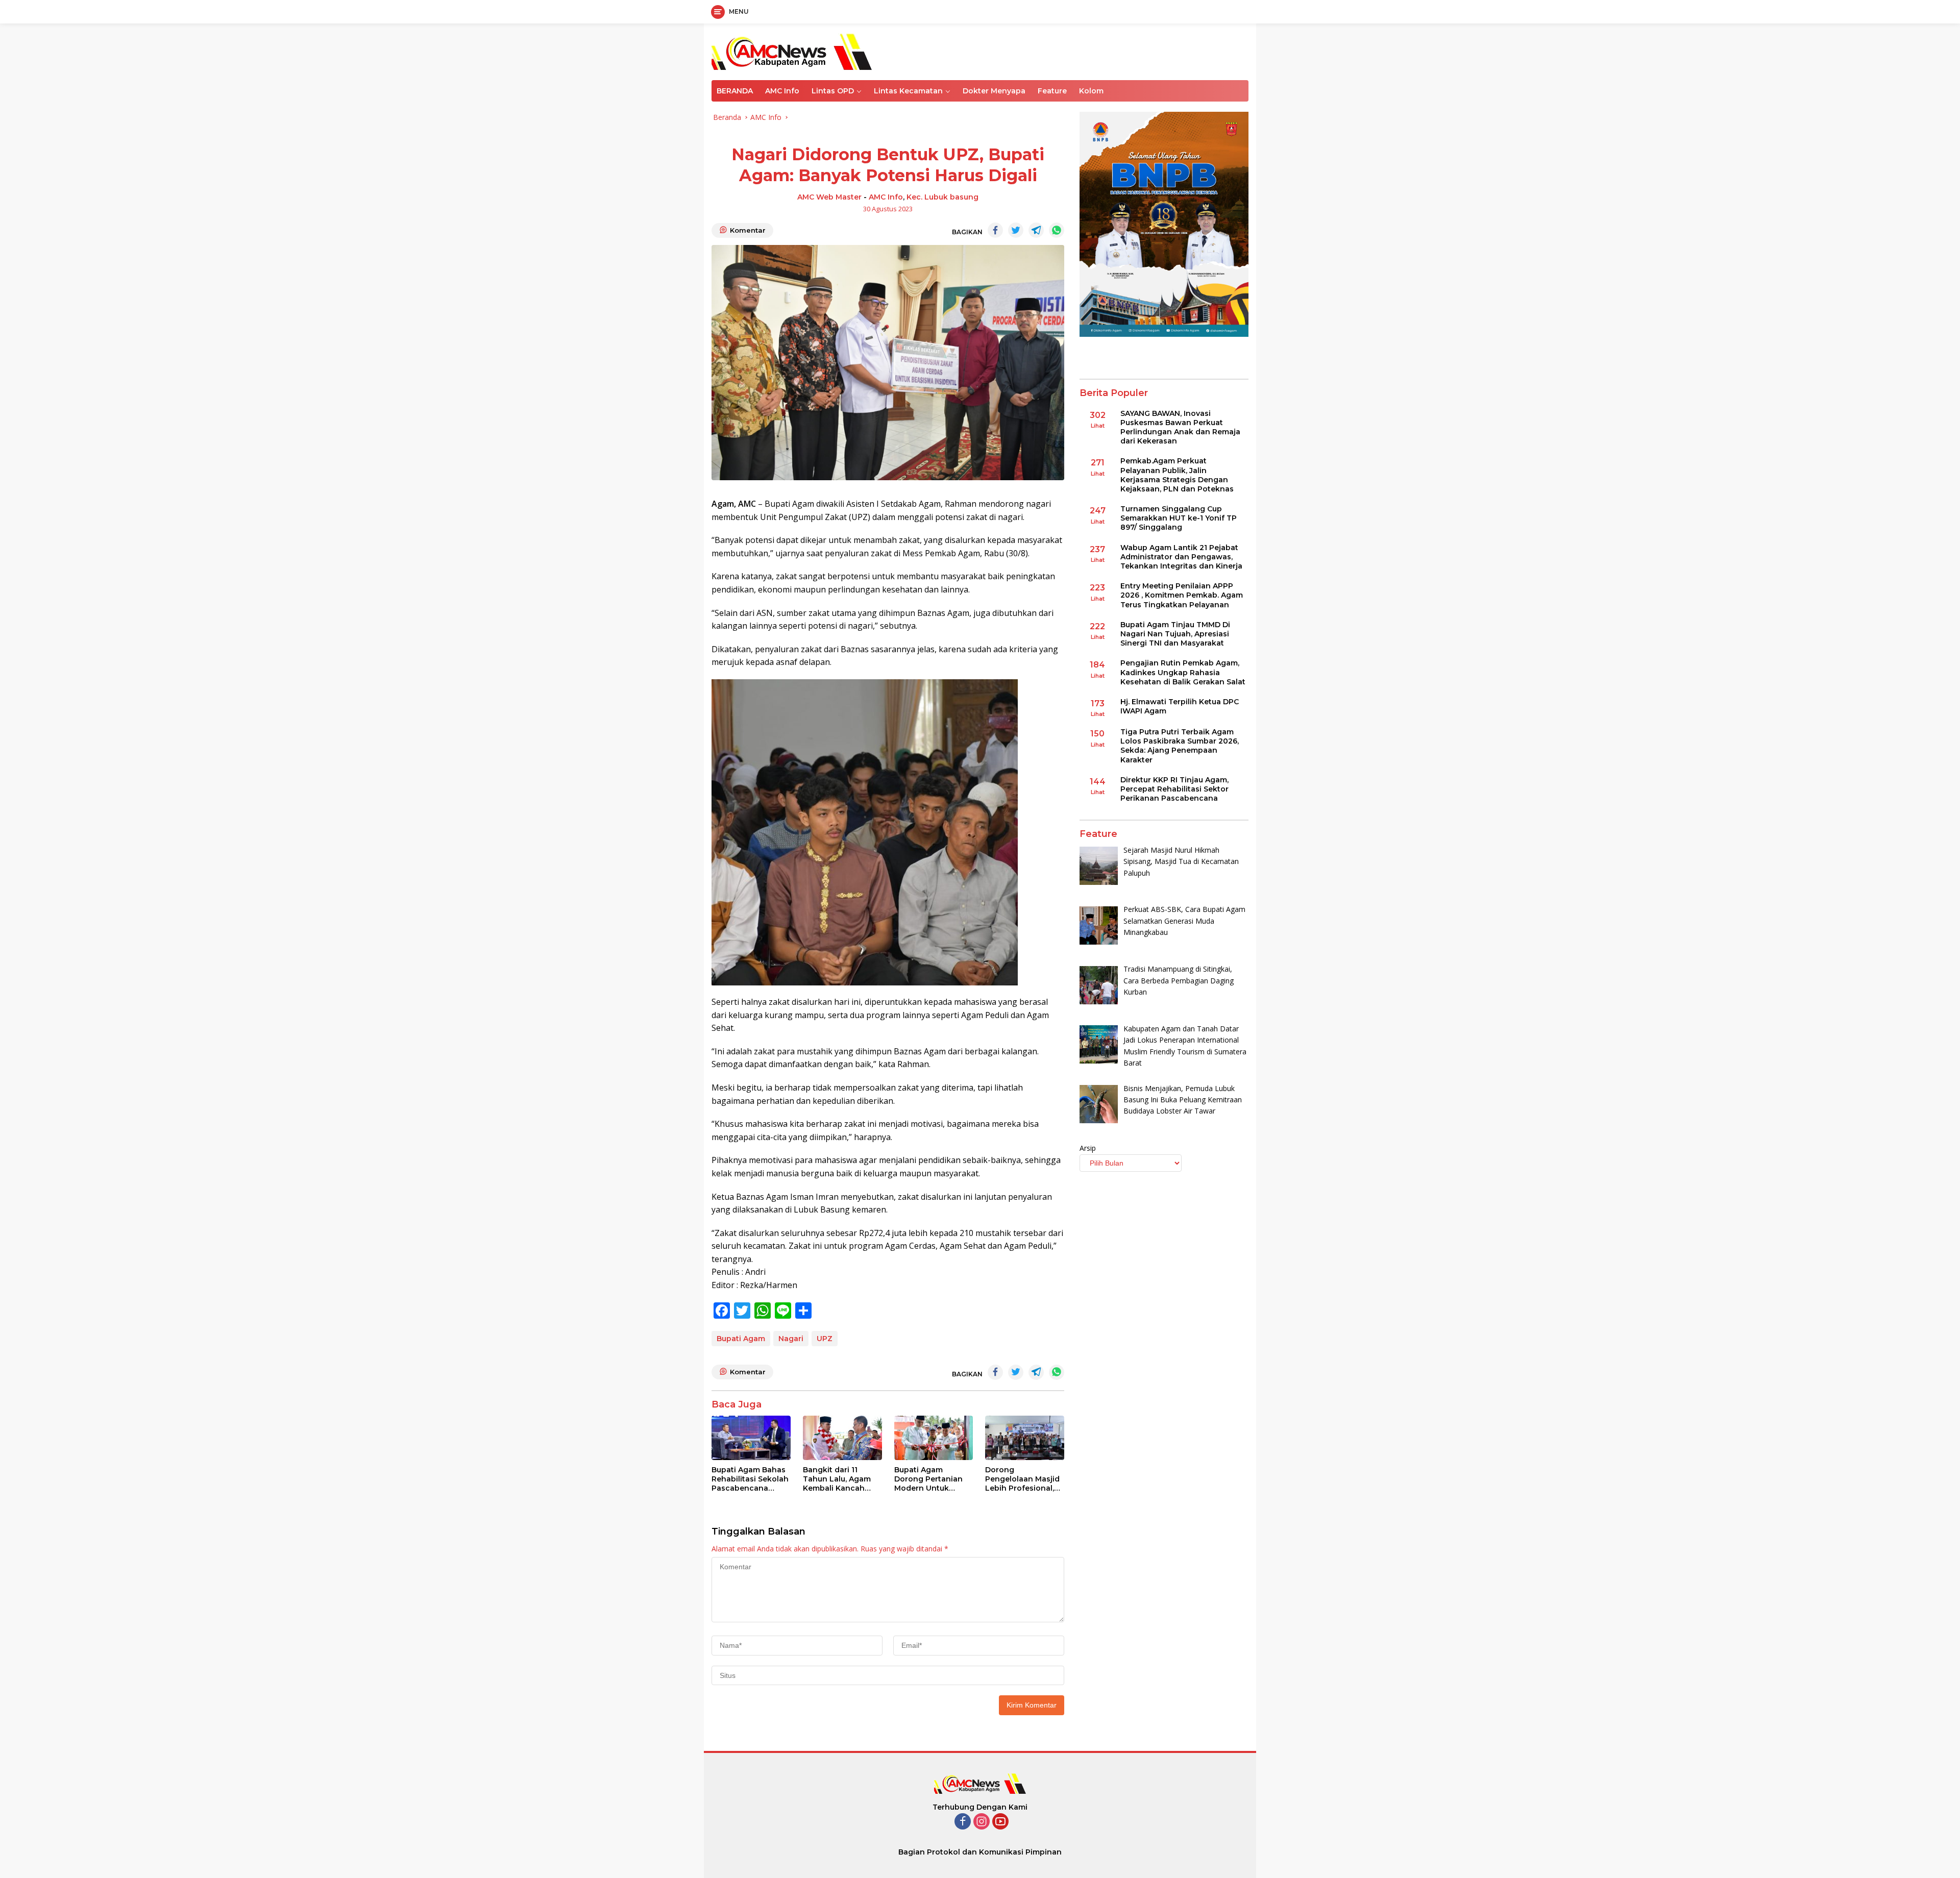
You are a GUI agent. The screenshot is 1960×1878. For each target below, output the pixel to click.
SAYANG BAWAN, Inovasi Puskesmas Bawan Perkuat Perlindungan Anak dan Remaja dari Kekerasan (1180, 427)
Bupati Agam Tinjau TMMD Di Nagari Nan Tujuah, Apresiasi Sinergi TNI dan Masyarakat (1175, 634)
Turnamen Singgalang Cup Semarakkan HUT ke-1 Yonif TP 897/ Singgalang (1179, 518)
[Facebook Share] (995, 230)
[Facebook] (963, 1822)
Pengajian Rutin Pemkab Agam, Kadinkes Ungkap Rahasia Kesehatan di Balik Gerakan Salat (1183, 673)
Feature (1052, 91)
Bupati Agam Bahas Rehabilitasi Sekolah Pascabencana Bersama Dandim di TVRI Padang (750, 1479)
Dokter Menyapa (994, 91)
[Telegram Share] (1036, 230)
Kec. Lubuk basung (942, 197)
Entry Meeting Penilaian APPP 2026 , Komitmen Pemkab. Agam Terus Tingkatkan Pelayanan (1182, 595)
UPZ (825, 1339)
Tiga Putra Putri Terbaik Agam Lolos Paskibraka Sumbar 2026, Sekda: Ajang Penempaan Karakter (1180, 746)
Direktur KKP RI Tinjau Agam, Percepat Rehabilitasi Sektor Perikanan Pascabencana (1174, 789)
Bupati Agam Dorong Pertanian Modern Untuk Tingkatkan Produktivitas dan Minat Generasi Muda (928, 1479)
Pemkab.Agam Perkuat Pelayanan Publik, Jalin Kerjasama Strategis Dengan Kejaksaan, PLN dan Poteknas (1177, 475)
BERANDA (735, 91)
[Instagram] (982, 1822)
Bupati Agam (741, 1339)
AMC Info (782, 91)
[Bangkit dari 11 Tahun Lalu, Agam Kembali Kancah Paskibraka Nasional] (842, 1438)
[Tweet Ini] (1016, 230)
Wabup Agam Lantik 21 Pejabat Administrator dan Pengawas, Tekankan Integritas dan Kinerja (1181, 557)
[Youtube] (1000, 1822)
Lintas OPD (833, 91)
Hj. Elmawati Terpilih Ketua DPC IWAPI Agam (1180, 706)
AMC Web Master (829, 197)
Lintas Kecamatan (908, 91)
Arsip (1088, 1148)
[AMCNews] (792, 51)
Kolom (1091, 91)
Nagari (791, 1339)
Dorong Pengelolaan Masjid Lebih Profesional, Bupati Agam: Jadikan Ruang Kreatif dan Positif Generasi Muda (1022, 1479)
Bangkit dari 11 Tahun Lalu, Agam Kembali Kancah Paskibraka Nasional (841, 1479)
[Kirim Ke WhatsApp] (1057, 230)
